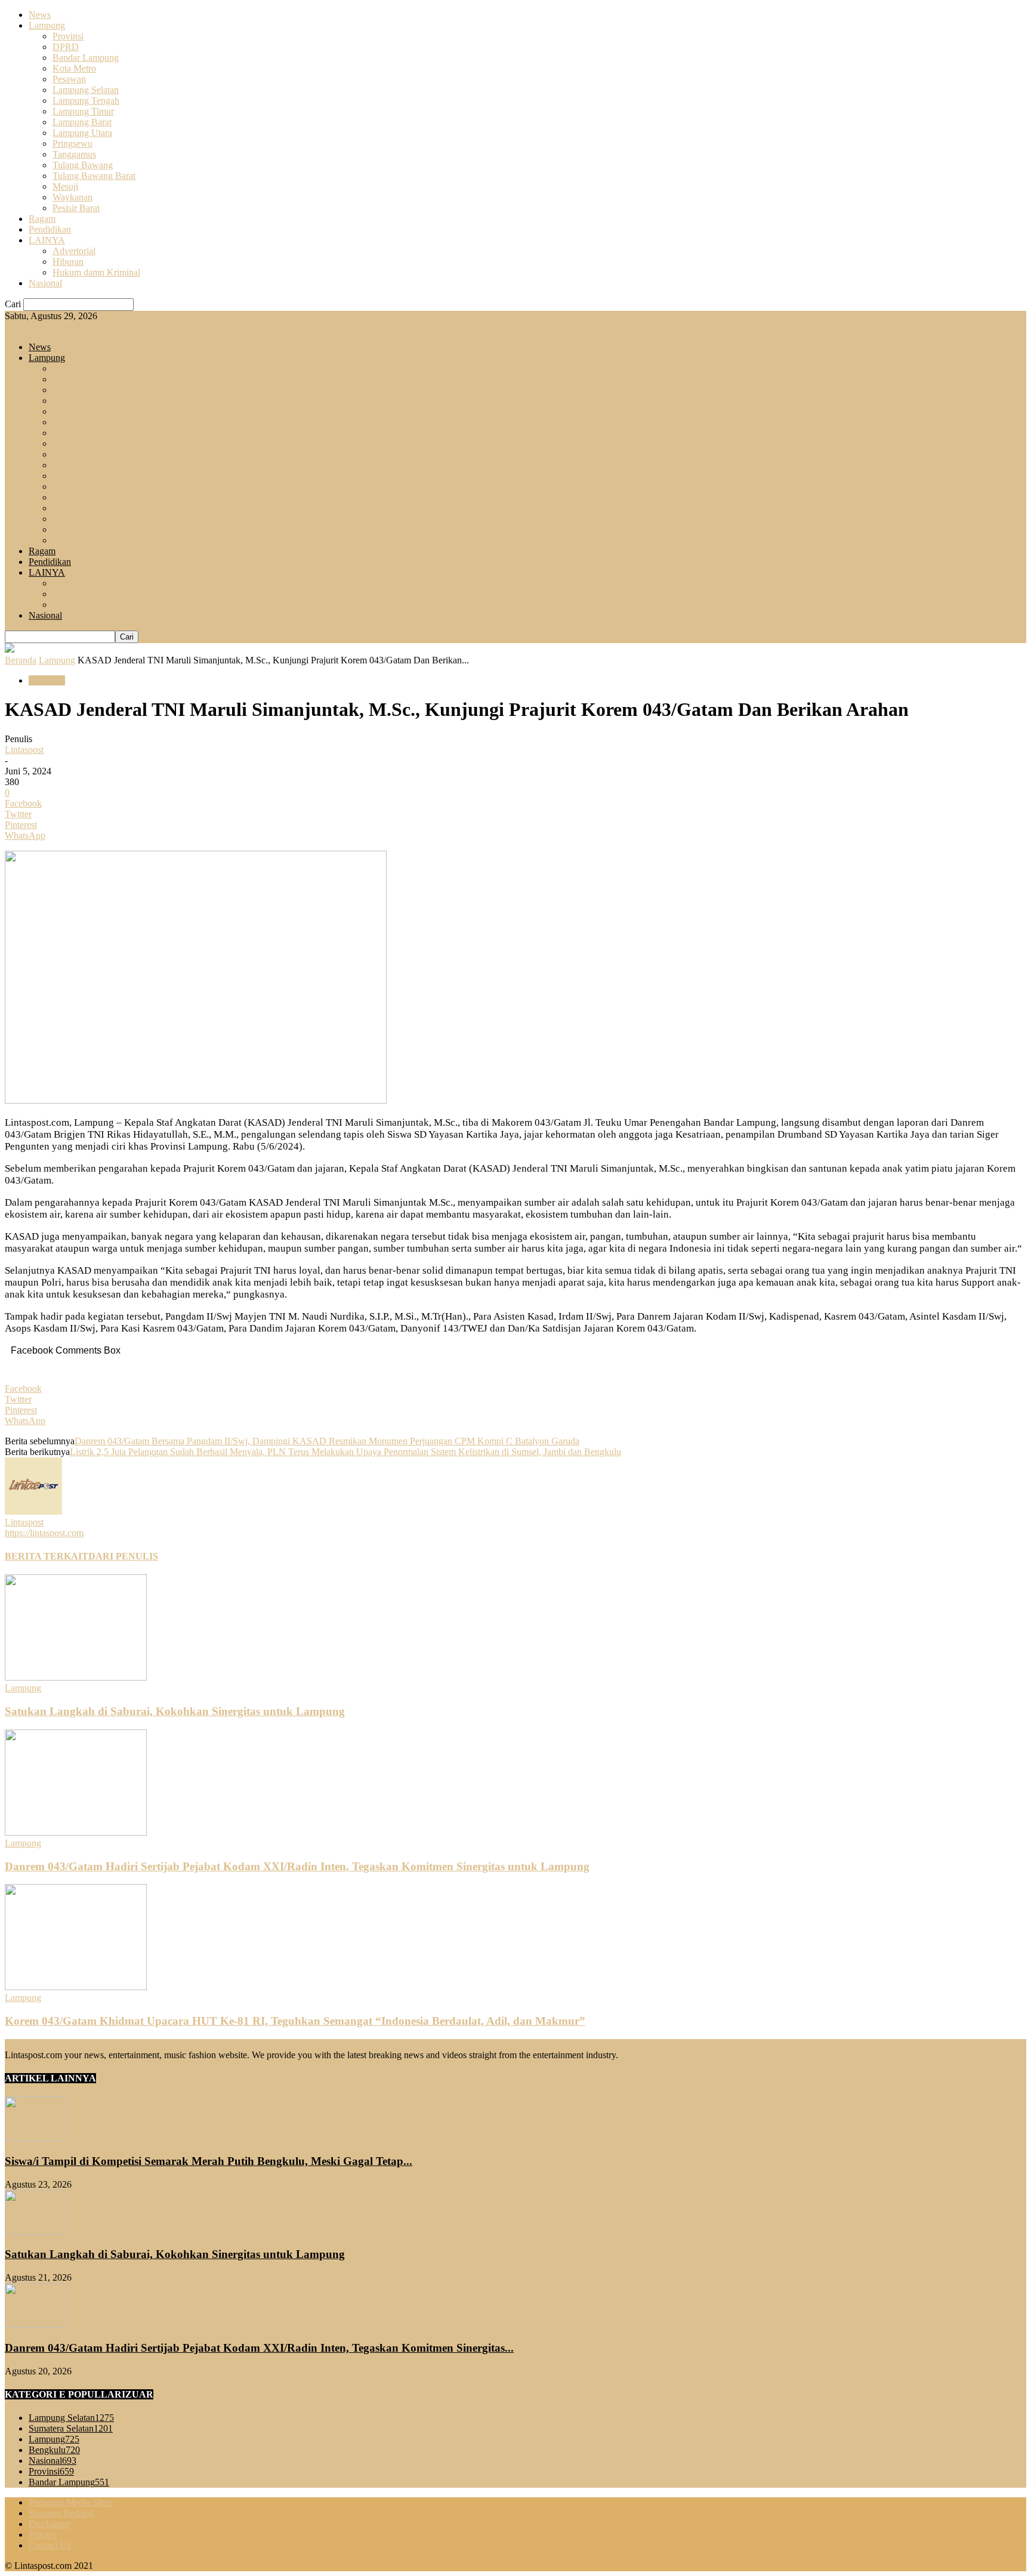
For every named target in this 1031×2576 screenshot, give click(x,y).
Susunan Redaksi (61, 2513)
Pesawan (69, 79)
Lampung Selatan (86, 90)
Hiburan (68, 262)
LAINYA (47, 240)
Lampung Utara (82, 133)
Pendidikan (50, 229)
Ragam (42, 219)
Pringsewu (72, 143)
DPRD (66, 47)
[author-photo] (33, 1511)
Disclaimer (49, 2524)
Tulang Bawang (83, 165)
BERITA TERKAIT (47, 1556)
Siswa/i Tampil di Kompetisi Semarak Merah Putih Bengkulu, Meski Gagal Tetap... (209, 2161)
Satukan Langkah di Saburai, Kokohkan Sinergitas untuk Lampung (175, 1711)
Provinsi (68, 36)
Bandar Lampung (86, 58)
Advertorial (74, 251)
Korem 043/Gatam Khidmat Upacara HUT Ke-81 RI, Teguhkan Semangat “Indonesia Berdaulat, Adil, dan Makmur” (295, 2021)
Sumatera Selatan (71, 2428)
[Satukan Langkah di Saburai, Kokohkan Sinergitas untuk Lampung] (76, 1677)
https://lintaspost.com (44, 1533)
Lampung (47, 25)
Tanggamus (74, 154)
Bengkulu (54, 2450)
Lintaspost (24, 750)
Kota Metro (74, 68)
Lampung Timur (83, 111)
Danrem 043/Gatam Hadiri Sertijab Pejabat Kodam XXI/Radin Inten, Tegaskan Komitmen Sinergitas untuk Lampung (297, 1866)
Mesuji (65, 186)
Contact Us (50, 2545)
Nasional (45, 283)
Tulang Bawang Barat (94, 176)
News (40, 15)
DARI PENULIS (123, 1556)
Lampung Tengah (86, 101)
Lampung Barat (82, 122)
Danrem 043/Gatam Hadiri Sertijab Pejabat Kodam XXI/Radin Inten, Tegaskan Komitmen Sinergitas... (259, 2348)
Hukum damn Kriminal (96, 272)
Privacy (43, 2535)
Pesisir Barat (76, 208)
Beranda (21, 660)
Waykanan (72, 197)
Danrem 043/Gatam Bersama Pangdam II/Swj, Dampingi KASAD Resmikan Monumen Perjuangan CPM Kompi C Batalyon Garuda (327, 1441)
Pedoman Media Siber (70, 2502)
